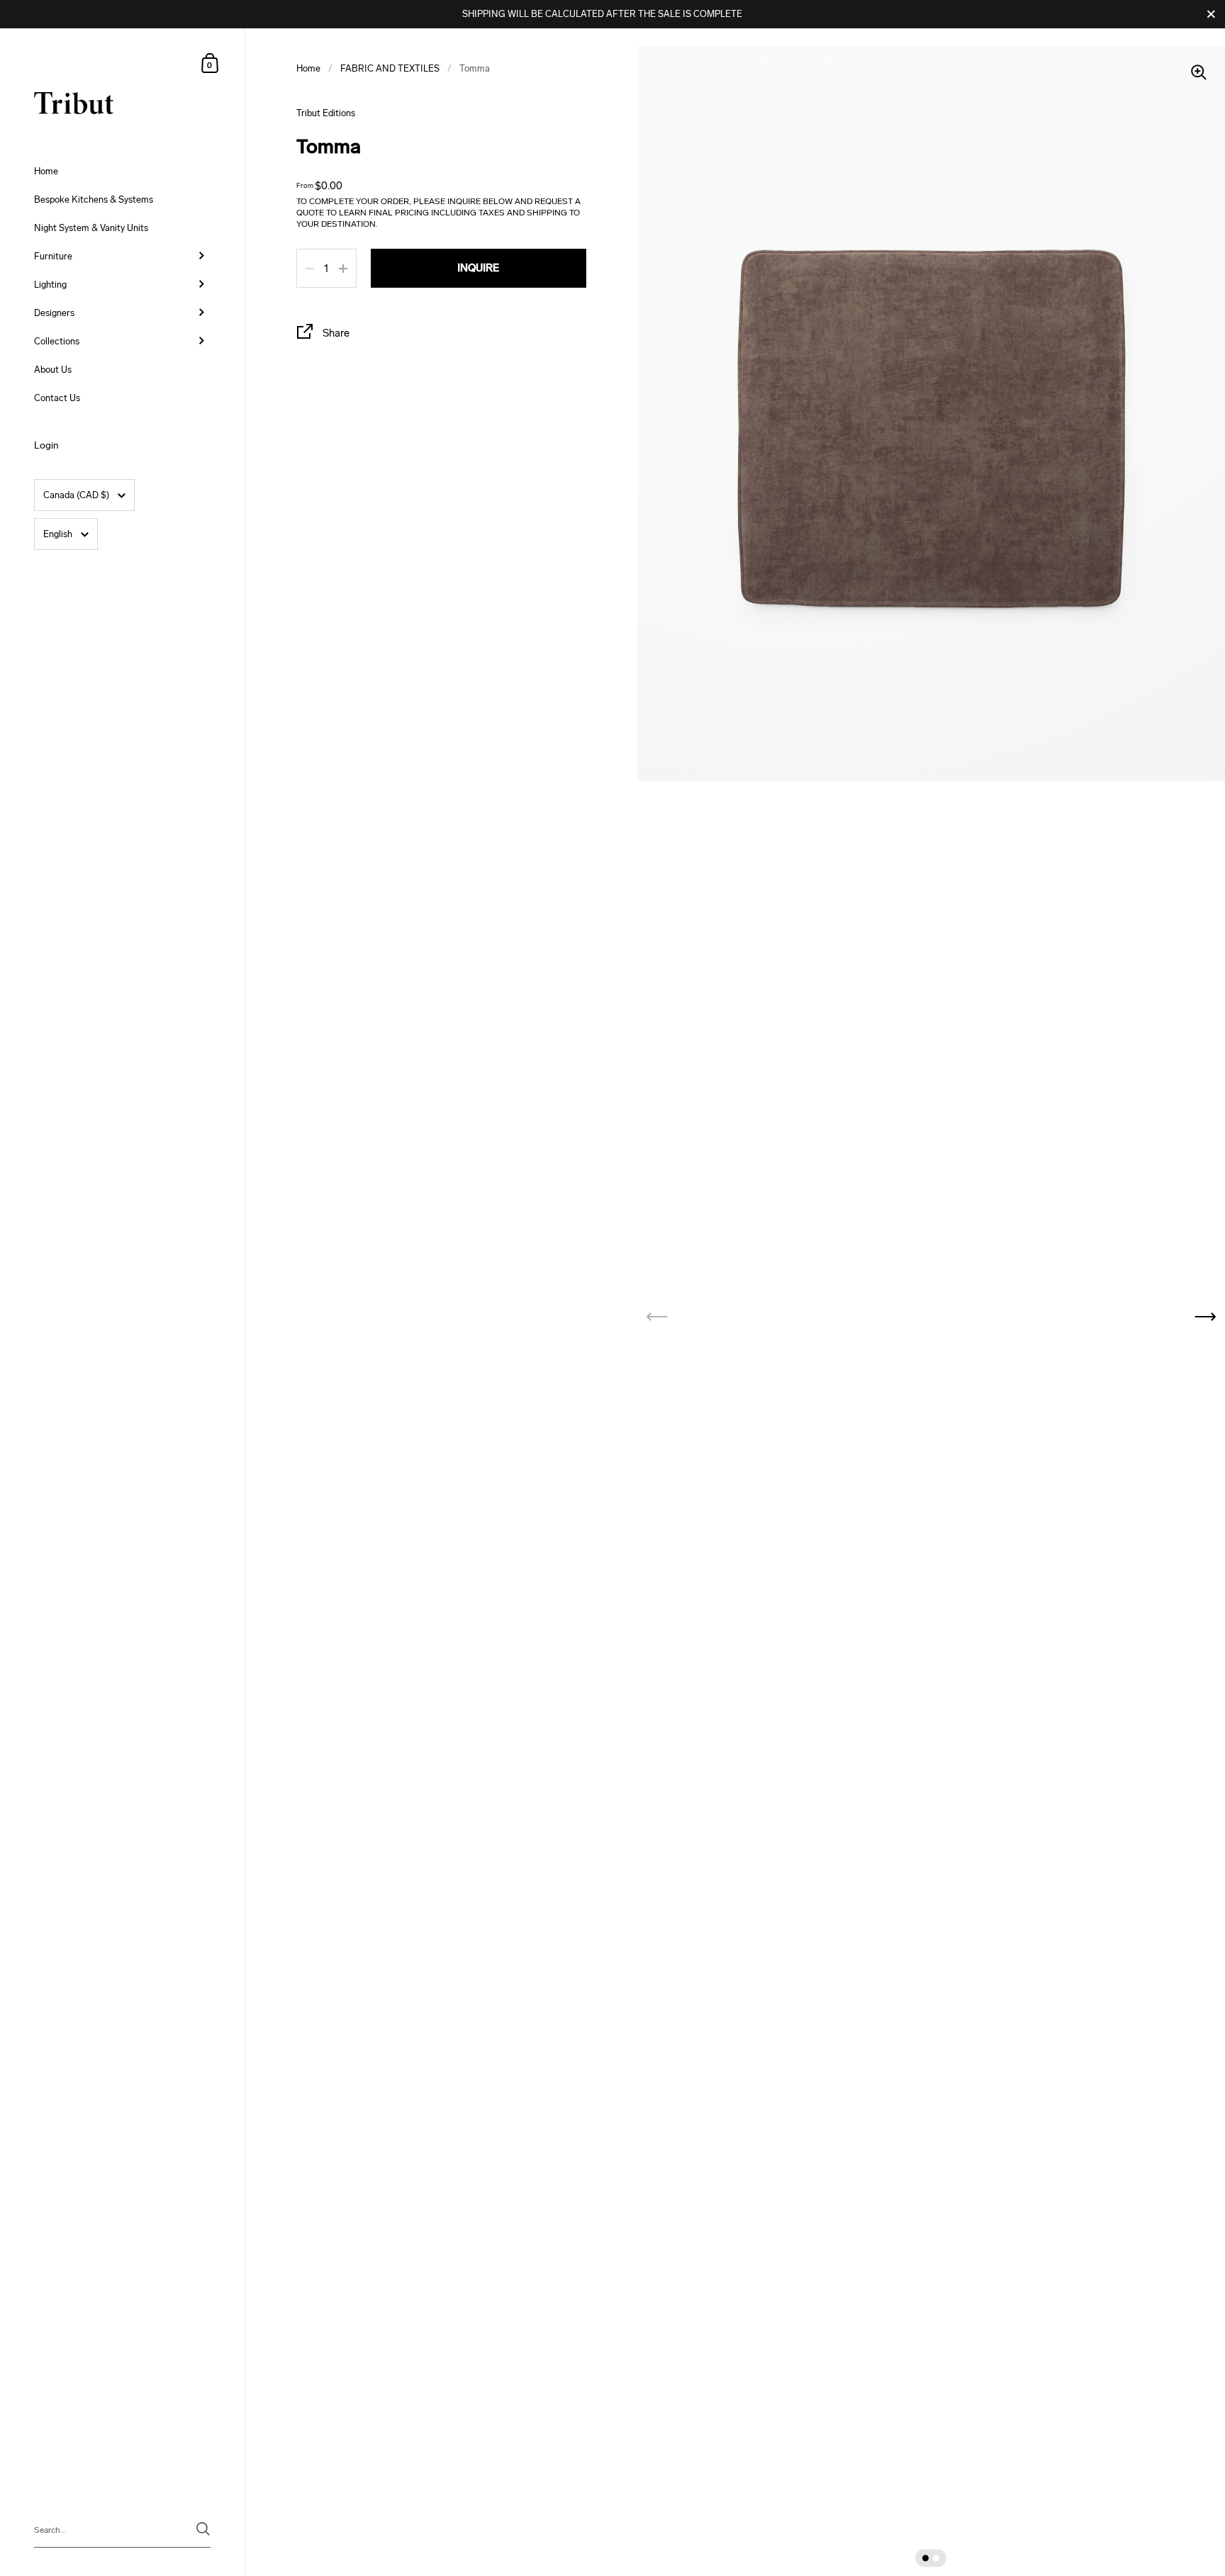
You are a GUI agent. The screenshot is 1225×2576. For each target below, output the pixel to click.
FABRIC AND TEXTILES (390, 68)
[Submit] (203, 2529)
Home (308, 68)
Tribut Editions (326, 113)
